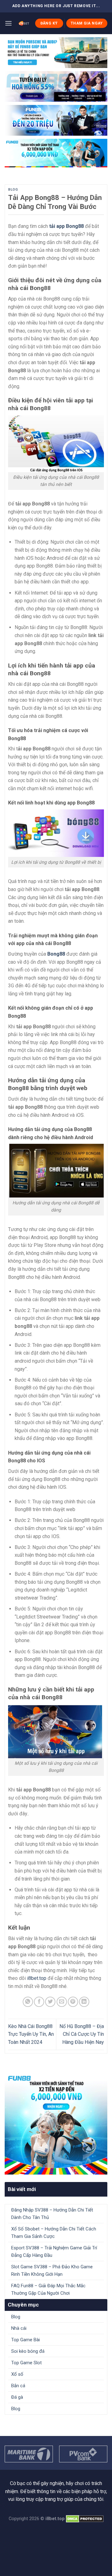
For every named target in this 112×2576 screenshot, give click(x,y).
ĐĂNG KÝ (49, 23)
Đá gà (17, 2397)
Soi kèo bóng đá (28, 2351)
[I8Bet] (23, 23)
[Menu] (8, 23)
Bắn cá (18, 2386)
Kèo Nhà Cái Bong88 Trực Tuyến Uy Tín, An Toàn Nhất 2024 (31, 2034)
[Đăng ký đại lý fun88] (56, 53)
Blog (13, 190)
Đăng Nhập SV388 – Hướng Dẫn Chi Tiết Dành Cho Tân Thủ (52, 2214)
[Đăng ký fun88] (56, 2123)
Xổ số (17, 2374)
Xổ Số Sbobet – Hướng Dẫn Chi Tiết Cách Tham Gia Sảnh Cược (54, 2233)
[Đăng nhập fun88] (56, 153)
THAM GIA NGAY (87, 23)
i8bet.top (37, 1978)
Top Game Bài (26, 2340)
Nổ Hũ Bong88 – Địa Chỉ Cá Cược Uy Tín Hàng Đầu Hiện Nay (82, 2034)
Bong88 (56, 954)
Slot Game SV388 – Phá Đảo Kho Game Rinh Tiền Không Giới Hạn (52, 2270)
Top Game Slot (26, 2363)
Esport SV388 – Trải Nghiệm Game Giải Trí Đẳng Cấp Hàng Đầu (54, 2252)
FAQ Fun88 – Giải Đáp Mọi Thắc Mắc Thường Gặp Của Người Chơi (48, 2289)
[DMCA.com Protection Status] (85, 2519)
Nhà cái (19, 2328)
